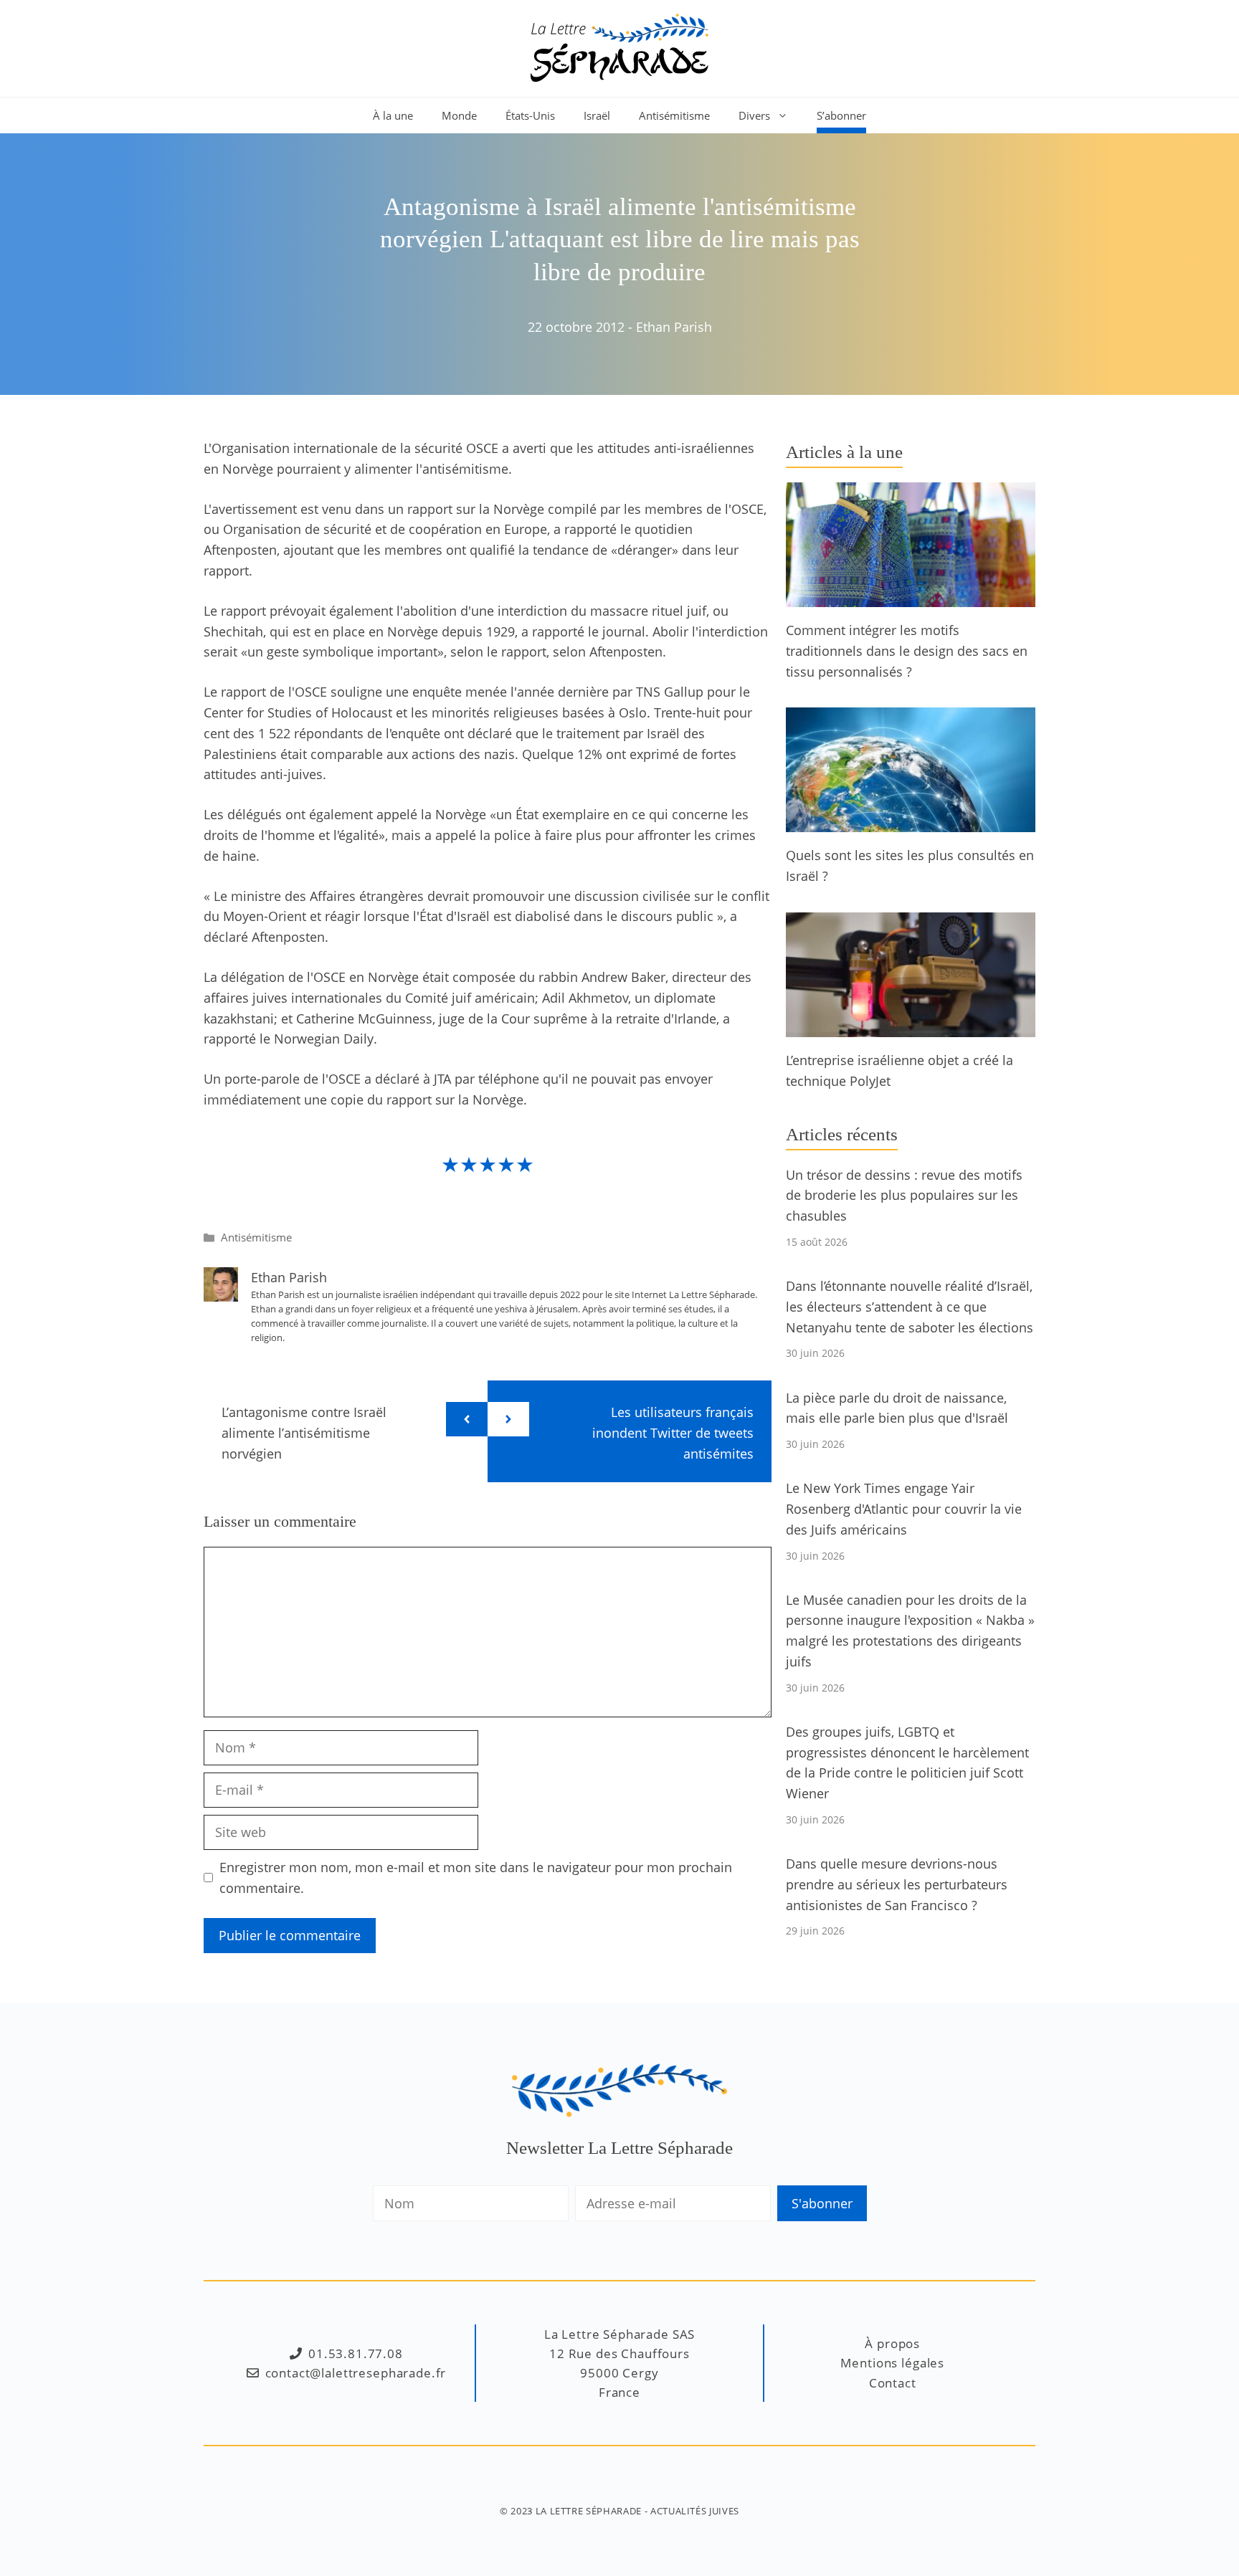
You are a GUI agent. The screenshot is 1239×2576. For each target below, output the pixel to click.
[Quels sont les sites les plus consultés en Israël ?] (911, 822)
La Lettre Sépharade (589, 2511)
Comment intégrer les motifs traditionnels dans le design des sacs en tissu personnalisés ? (907, 651)
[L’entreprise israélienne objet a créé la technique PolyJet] (911, 1026)
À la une (393, 115)
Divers (754, 115)
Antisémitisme (674, 115)
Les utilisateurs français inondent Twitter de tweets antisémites (673, 1433)
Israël (597, 115)
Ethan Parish (674, 327)
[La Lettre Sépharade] (619, 47)
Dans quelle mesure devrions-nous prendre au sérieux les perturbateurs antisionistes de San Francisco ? (897, 1884)
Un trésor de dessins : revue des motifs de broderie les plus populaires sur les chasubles (904, 1196)
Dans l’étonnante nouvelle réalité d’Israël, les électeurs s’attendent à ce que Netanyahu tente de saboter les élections (910, 1307)
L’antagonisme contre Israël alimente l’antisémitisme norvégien (304, 1433)
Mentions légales (892, 2363)
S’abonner (841, 115)
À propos (892, 2343)
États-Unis (530, 115)
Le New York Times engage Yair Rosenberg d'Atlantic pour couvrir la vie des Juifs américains (904, 1509)
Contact (893, 2383)
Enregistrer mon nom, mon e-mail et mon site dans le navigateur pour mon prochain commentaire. (476, 1878)
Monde (459, 115)
